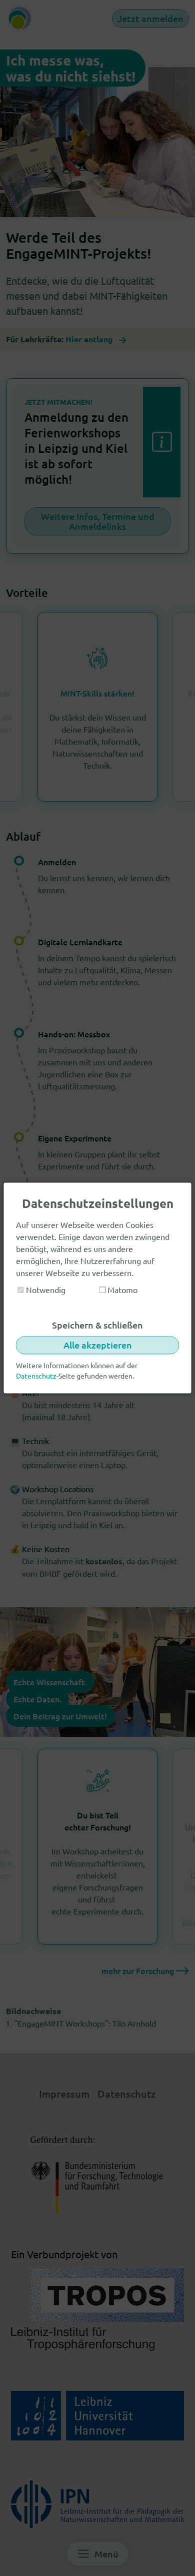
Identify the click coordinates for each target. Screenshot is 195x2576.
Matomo (121, 1290)
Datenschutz (36, 1376)
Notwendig (45, 1290)
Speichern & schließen (97, 1325)
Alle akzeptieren (98, 1345)
